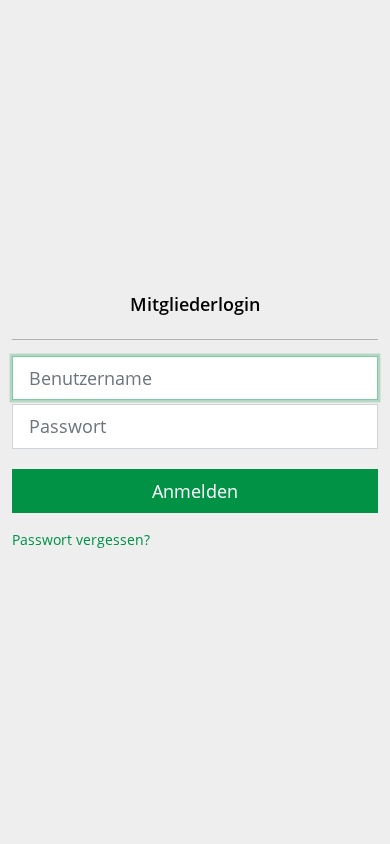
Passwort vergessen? (81, 539)
